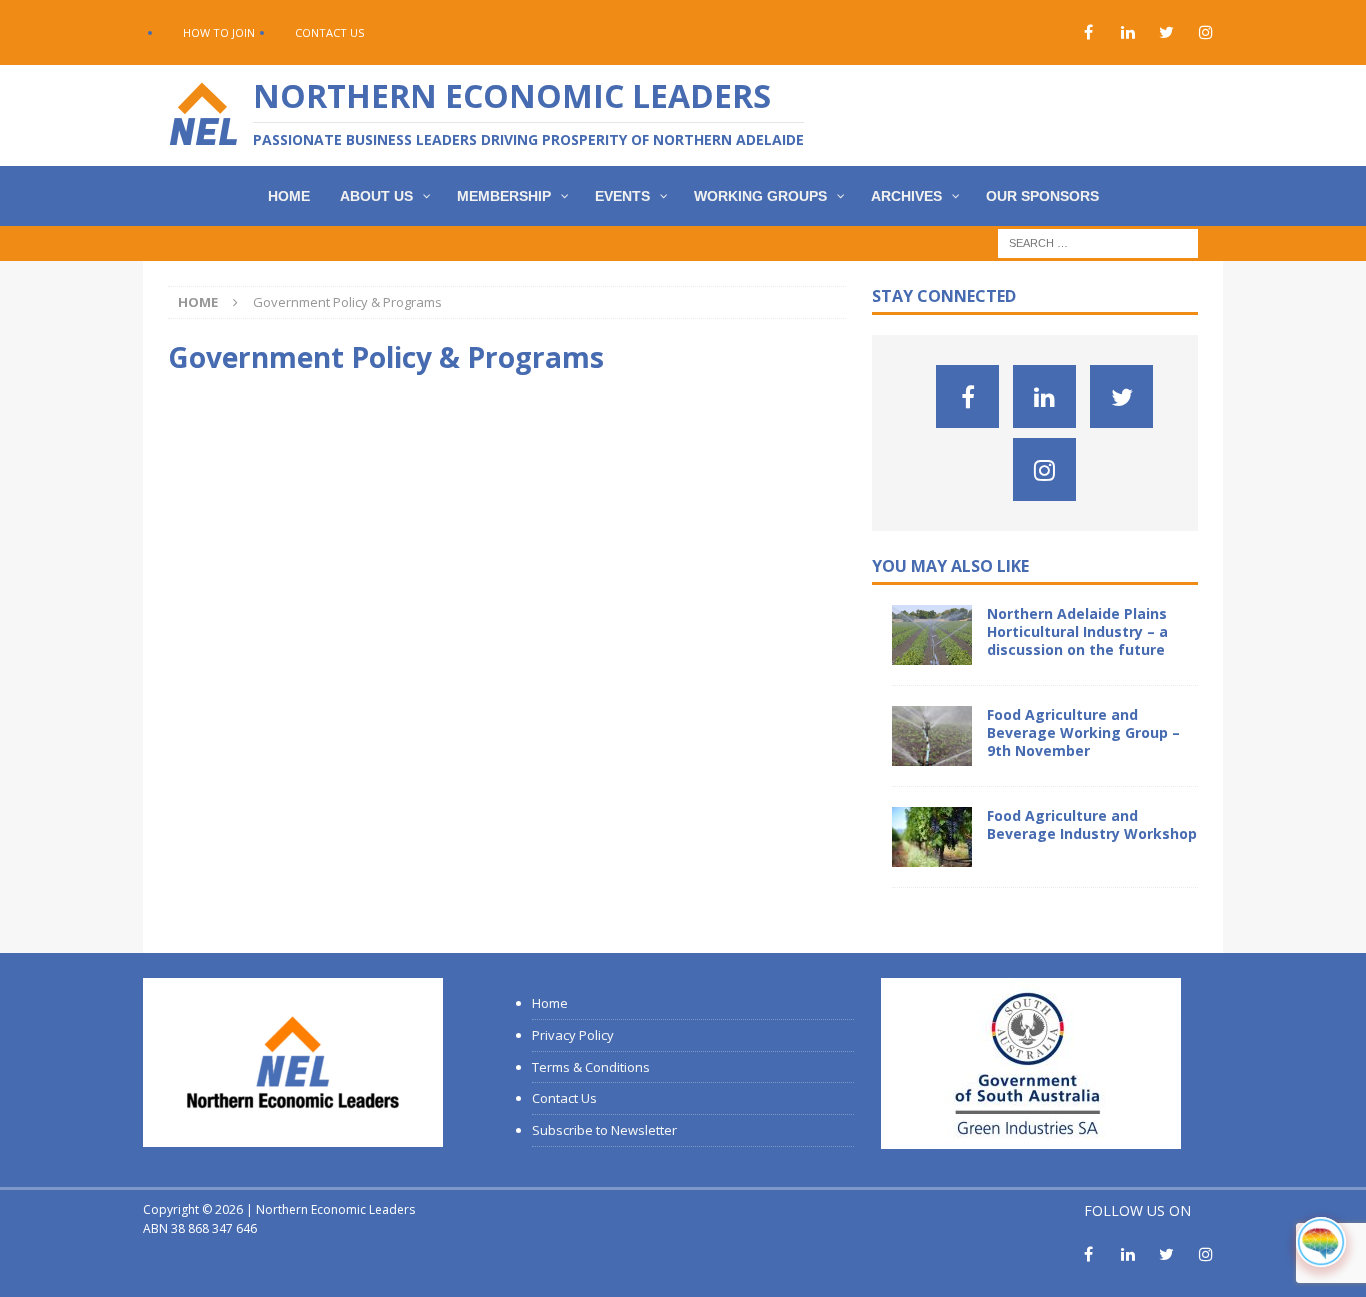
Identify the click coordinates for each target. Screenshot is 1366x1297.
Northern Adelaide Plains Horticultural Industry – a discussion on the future (1077, 631)
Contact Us (329, 32)
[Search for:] (1098, 242)
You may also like (950, 566)
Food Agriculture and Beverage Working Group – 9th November (1083, 732)
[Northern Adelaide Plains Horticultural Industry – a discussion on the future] (932, 635)
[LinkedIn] (1127, 32)
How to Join (219, 32)
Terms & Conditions (591, 1067)
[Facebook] (1088, 32)
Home (550, 1003)
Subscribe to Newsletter (604, 1130)
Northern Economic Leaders (335, 1209)
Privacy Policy (573, 1035)
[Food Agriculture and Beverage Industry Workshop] (932, 837)
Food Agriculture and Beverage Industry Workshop (1092, 824)
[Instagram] (1205, 32)
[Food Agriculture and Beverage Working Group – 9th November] (932, 736)
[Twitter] (1166, 32)
